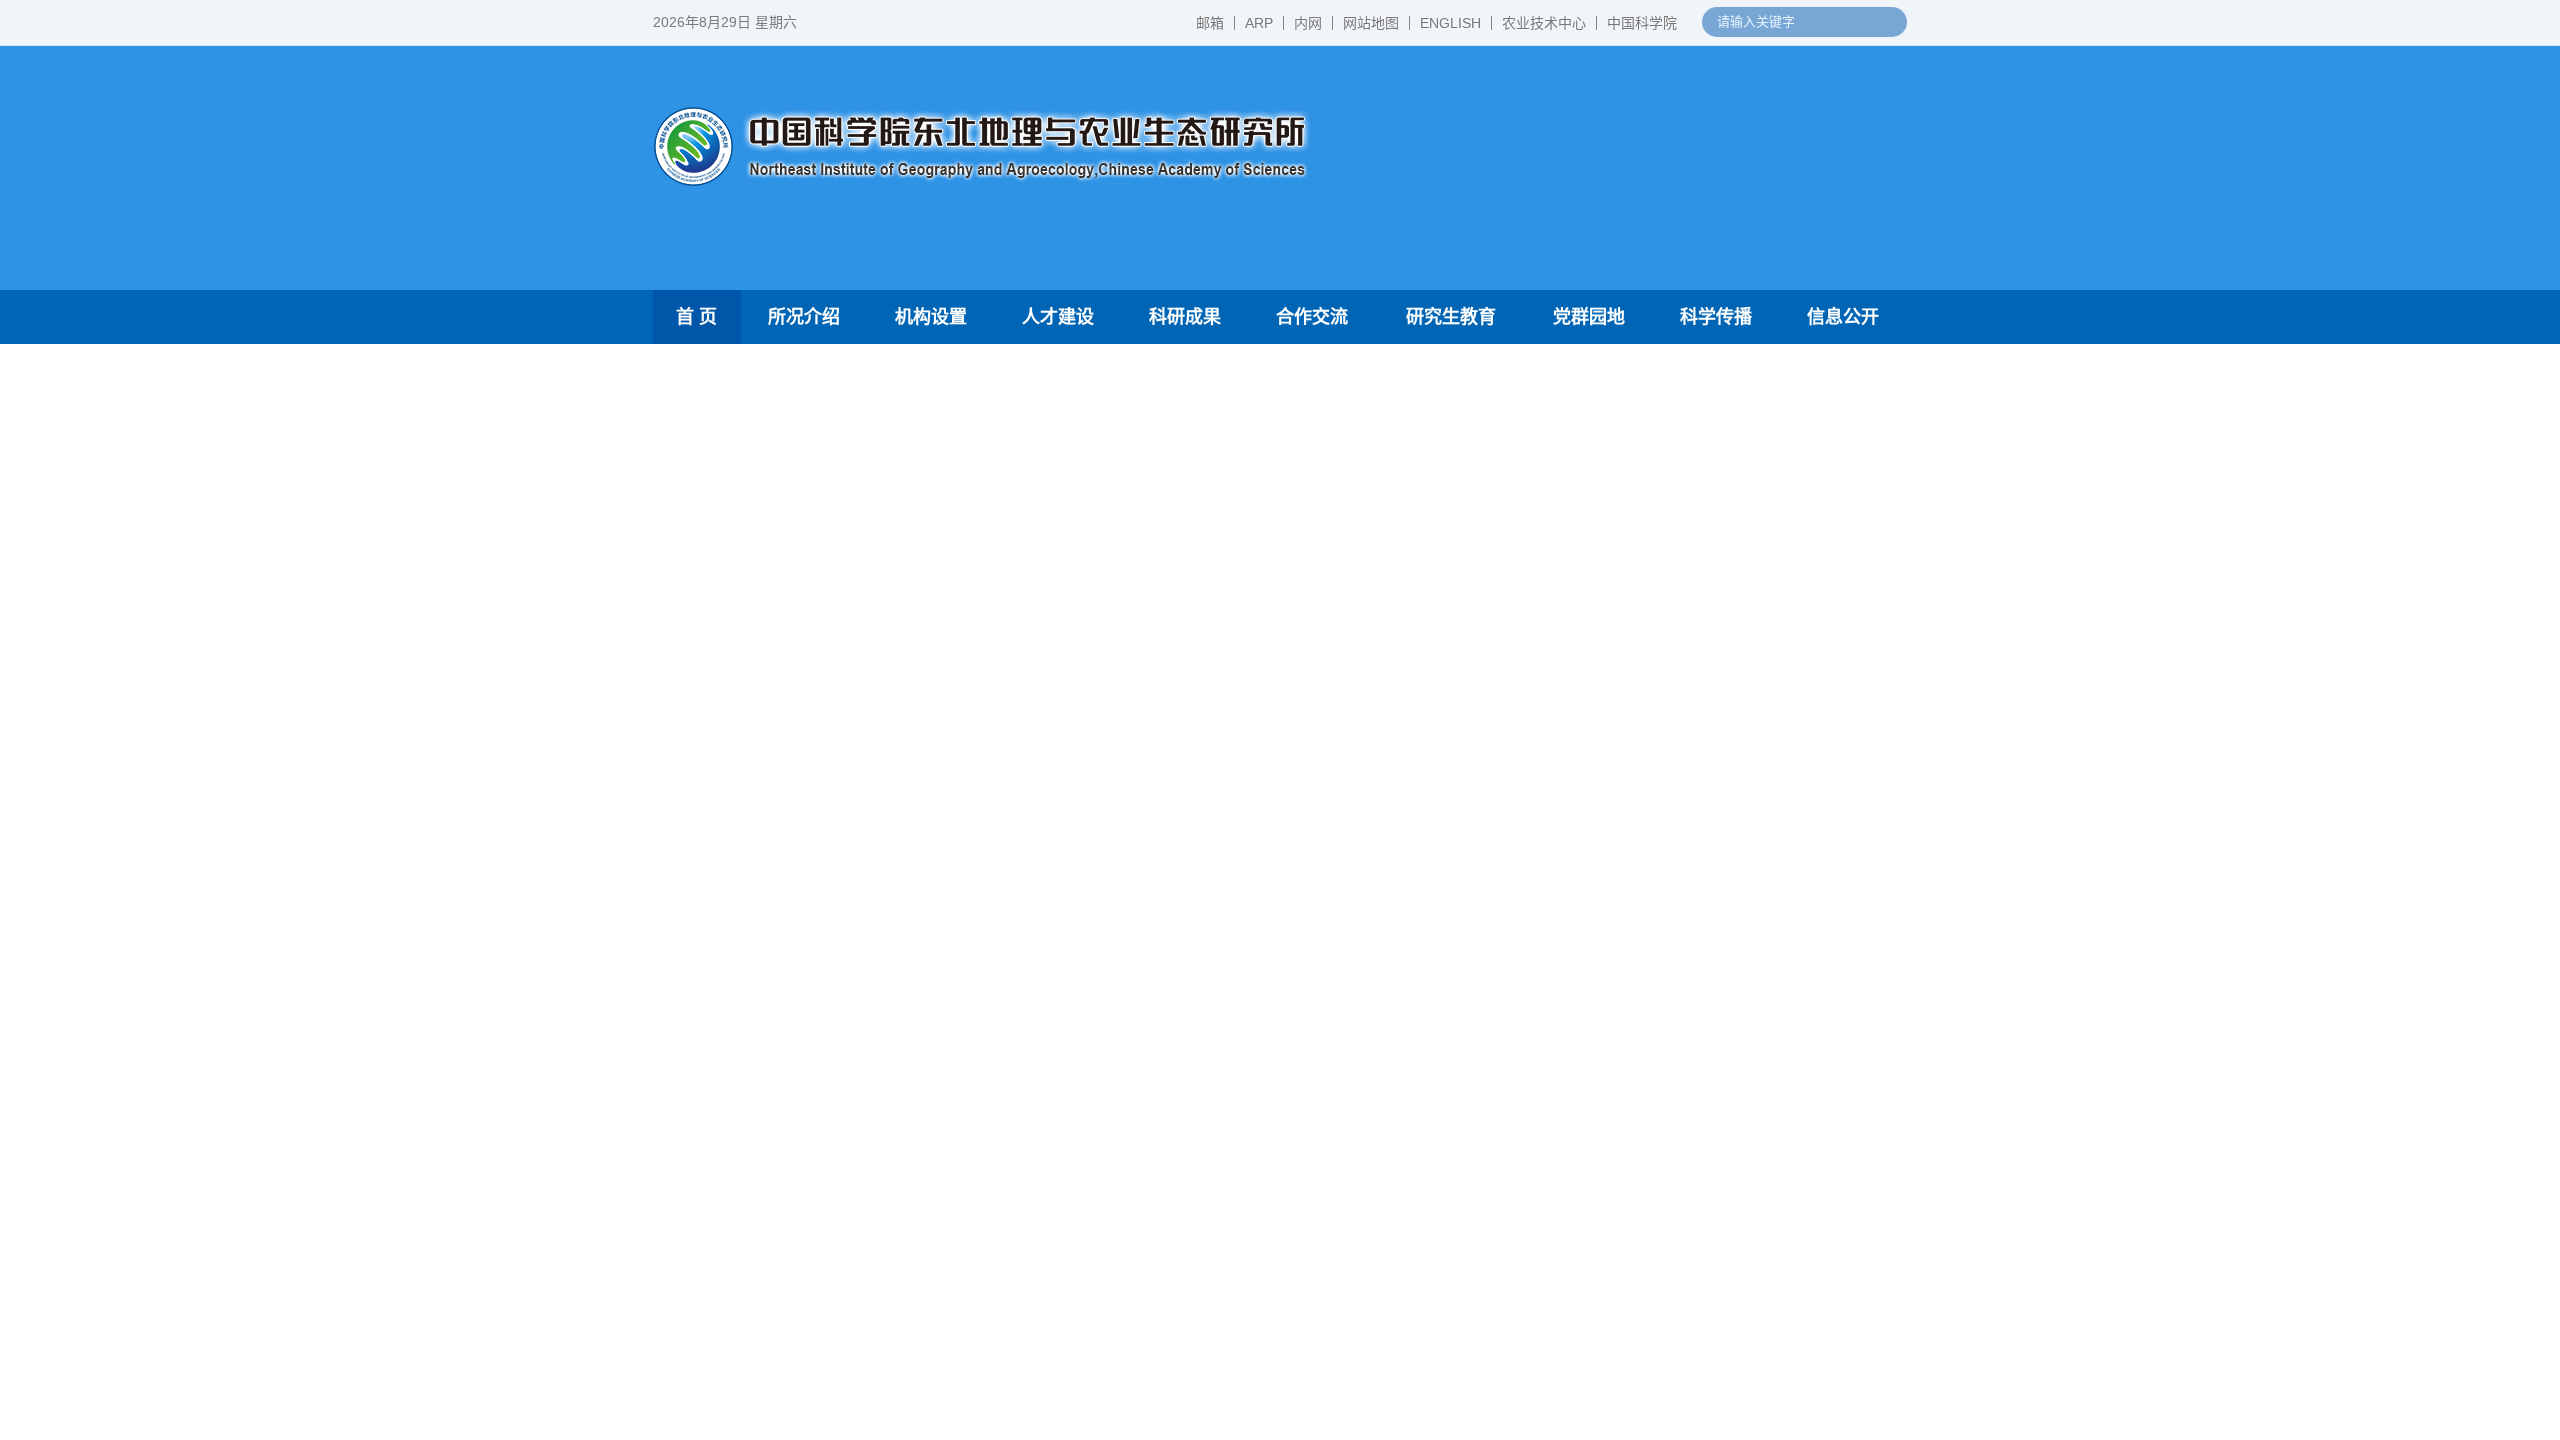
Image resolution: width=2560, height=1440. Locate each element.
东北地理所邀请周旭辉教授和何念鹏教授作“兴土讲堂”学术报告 (1138, 1409)
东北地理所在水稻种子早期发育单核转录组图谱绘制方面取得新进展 (1138, 993)
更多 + (1866, 762)
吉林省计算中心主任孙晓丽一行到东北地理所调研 (1124, 1373)
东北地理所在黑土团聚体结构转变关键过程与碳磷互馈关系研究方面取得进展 (1138, 1029)
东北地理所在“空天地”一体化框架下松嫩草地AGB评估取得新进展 (1138, 1137)
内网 (1308, 23)
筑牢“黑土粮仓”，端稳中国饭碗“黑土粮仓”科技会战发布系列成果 (1702, 575)
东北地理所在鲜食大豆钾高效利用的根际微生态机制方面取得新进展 (1138, 1065)
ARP (1259, 23)
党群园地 (1589, 317)
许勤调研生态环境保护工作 (1614, 537)
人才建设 (1058, 317)
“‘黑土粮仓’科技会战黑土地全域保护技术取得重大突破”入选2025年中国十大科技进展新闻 (1702, 651)
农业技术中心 (1544, 23)
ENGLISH (1450, 23)
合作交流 (1312, 317)
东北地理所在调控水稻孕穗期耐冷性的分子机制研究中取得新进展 (788, 1105)
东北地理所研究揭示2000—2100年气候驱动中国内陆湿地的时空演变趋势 (1138, 1101)
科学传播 (1716, 317)
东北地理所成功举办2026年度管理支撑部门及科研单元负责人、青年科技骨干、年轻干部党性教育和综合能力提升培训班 (1138, 1337)
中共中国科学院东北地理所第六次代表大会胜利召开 (1702, 499)
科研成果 (1185, 317)
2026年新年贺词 (1576, 689)
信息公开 (1843, 317)
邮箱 (1210, 23)
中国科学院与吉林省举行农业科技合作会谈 (1670, 613)
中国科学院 (1642, 23)
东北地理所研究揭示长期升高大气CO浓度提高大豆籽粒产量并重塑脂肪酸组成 (1138, 923)
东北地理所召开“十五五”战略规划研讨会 (1659, 727)
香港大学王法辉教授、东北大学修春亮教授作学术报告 (1138, 1301)
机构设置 (931, 317)
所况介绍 (804, 317)
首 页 (696, 317)
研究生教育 (1451, 317)
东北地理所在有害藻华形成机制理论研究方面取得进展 (1138, 957)
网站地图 (1371, 23)
